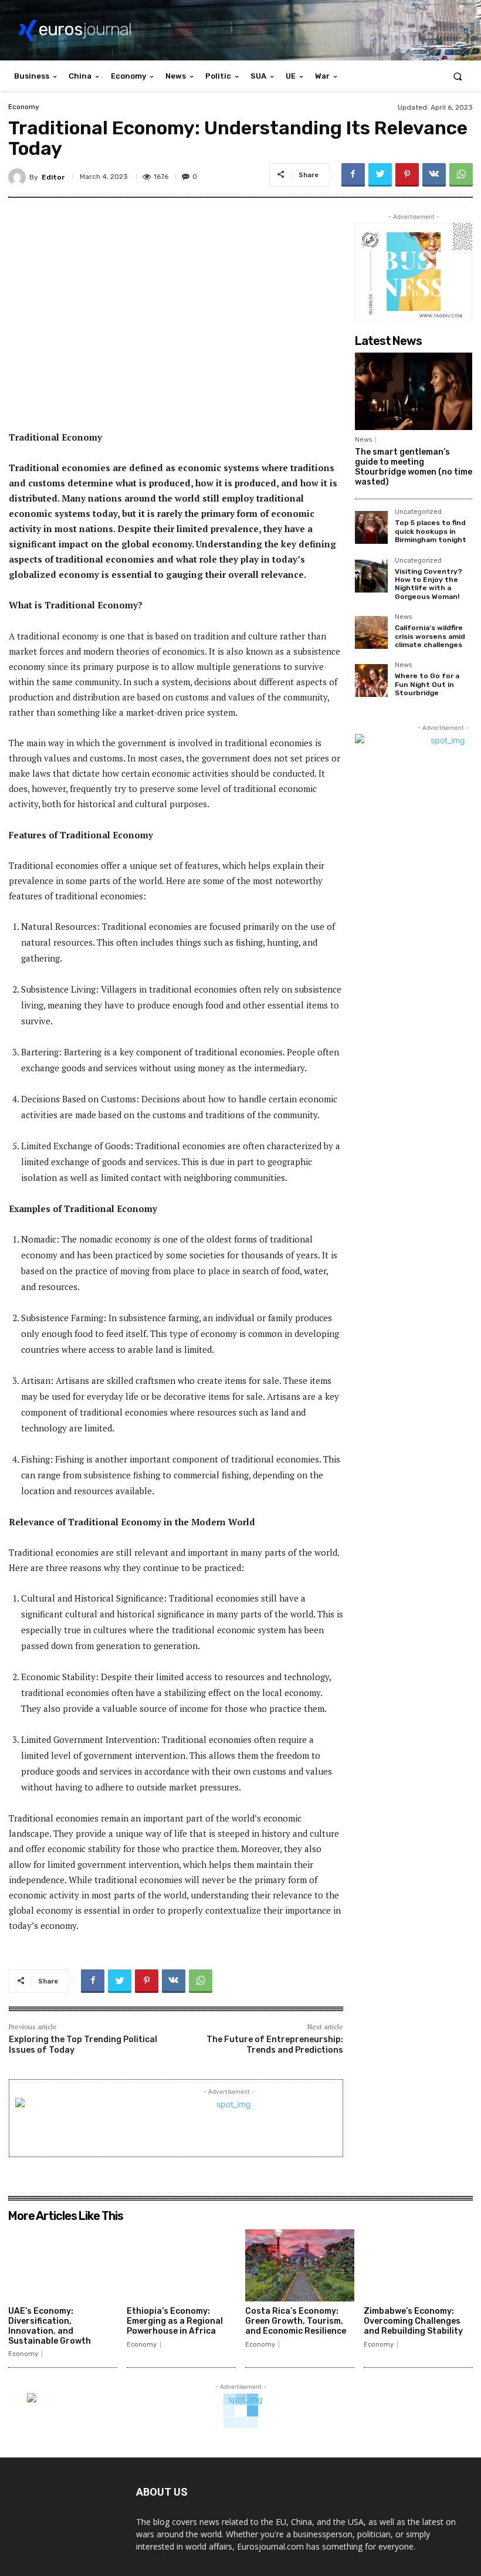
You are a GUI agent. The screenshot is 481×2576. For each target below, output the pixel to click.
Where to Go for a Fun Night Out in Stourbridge (427, 684)
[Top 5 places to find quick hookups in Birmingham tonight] (371, 527)
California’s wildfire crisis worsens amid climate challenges (430, 636)
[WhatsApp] (461, 175)
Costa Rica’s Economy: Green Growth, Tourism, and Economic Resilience (296, 2321)
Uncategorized (418, 512)
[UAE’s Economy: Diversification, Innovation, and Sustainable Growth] (63, 2265)
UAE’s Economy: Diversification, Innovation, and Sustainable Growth (50, 2326)
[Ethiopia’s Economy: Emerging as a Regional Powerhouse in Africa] (181, 2265)
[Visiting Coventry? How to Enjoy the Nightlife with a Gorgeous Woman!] (371, 576)
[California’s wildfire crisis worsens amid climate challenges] (371, 632)
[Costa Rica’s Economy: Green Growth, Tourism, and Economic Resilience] (300, 2265)
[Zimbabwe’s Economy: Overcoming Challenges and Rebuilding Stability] (418, 2265)
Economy (24, 107)
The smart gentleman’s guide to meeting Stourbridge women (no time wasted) (414, 467)
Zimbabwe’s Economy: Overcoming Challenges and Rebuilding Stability (413, 2321)
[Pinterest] (407, 175)
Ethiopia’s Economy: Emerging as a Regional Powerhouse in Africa (175, 2321)
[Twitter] (380, 175)
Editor (53, 177)
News (363, 440)
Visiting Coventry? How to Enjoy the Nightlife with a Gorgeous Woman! (429, 584)
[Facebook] (353, 175)
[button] (458, 76)
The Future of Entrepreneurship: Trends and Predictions (275, 2045)
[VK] (434, 175)
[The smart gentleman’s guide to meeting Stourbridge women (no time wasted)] (414, 391)
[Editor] (19, 177)
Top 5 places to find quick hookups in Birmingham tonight (431, 531)
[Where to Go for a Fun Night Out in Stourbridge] (371, 681)
